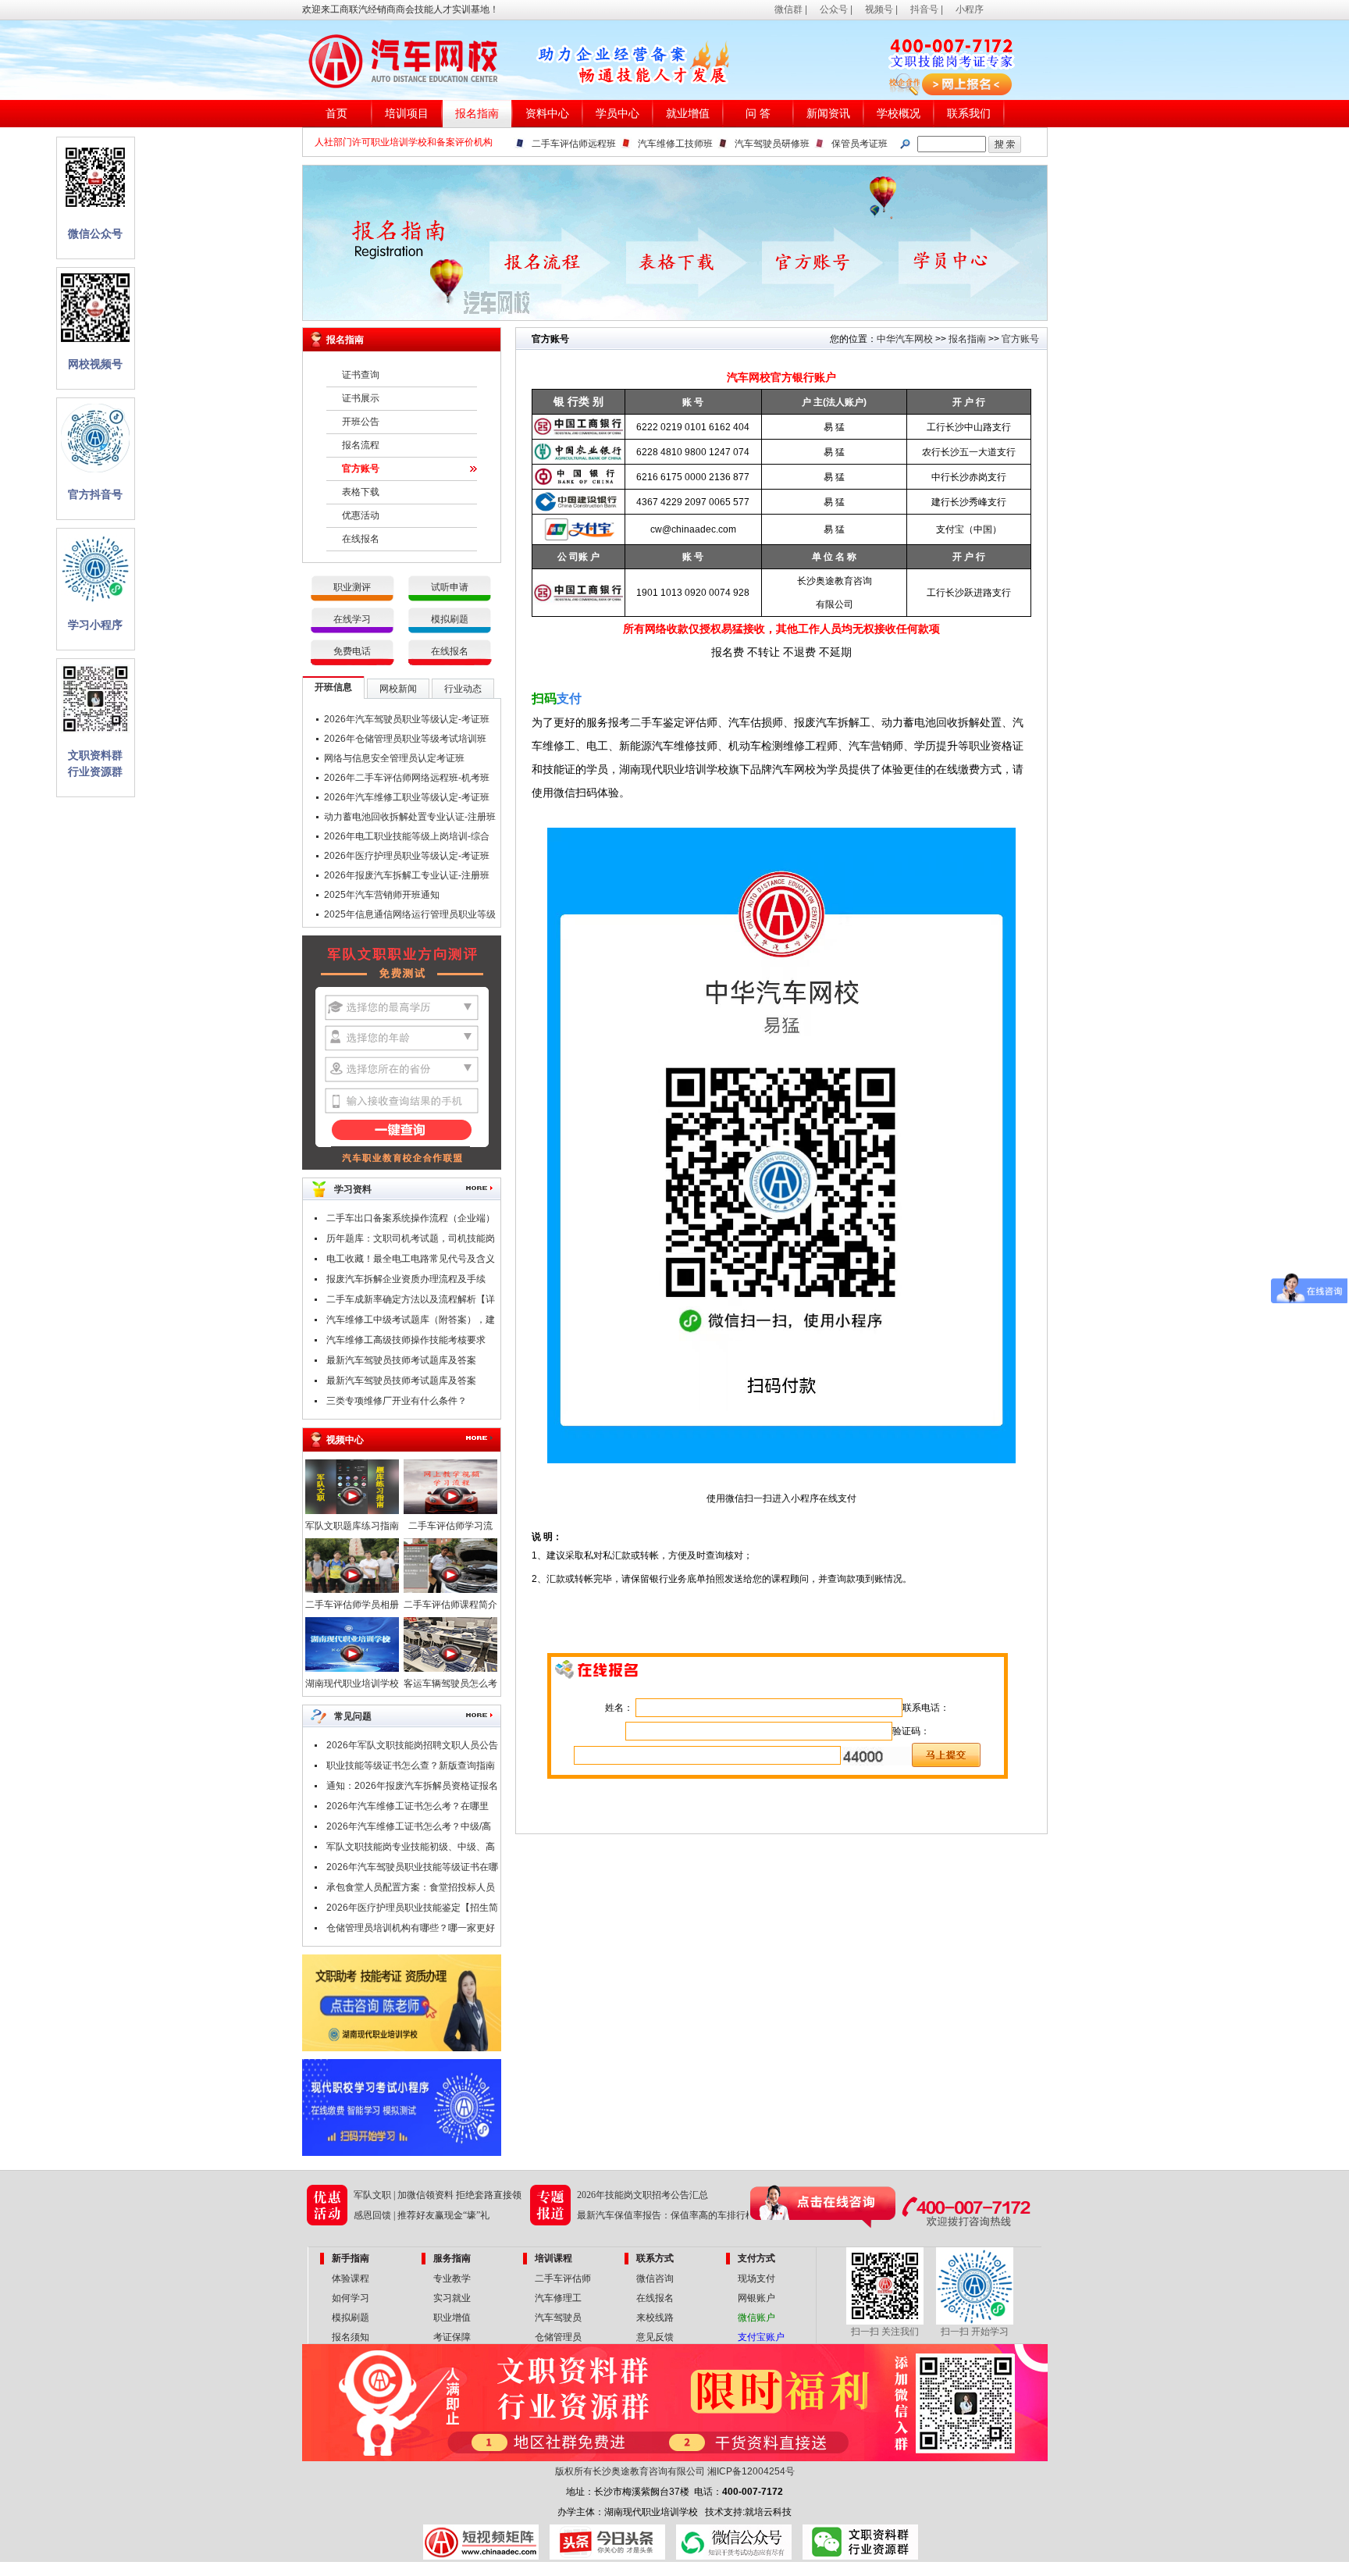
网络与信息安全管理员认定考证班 (394, 758)
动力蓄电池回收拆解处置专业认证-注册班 (410, 817)
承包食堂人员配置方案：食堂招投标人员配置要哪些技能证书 (411, 1890)
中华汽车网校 (905, 339)
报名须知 (351, 2337)
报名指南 (477, 114)
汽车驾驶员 (558, 2318)
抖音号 (924, 9)
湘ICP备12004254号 (751, 2471)
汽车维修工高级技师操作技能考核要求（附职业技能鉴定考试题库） (406, 1342)
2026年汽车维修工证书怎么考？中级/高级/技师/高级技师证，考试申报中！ (409, 1829)
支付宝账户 (761, 2337)
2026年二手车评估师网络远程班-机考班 (407, 778)
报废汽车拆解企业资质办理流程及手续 (406, 1279)
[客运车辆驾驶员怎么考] (450, 1669)
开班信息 (333, 687)
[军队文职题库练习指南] (352, 1511)
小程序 (970, 9)
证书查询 (361, 375)
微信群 (788, 9)
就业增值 (688, 114)
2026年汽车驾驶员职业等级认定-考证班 (407, 719)
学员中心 (618, 114)
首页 (336, 114)
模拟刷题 (450, 619)
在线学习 (352, 619)
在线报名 (361, 539)
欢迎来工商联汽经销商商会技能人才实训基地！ (400, 9)
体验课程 (351, 2278)
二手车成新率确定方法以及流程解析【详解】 (411, 1302)
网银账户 (756, 2298)
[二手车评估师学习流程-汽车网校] (450, 1511)
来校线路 (655, 2318)
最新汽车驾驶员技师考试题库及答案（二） (401, 1363)
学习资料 (353, 1189)
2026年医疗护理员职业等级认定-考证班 (407, 856)
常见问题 (353, 1716)
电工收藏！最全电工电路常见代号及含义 (411, 1259)
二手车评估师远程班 (574, 144)
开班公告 (361, 422)
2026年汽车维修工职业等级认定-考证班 (407, 797)
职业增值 (452, 2318)
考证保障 (452, 2337)
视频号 (879, 9)
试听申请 (450, 587)
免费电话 (352, 651)
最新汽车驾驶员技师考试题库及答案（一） (401, 1383)
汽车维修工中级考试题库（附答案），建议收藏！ (411, 1322)
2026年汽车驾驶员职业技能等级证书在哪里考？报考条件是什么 (412, 1869)
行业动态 (463, 689)
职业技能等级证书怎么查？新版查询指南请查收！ (411, 1768)
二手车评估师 (563, 2278)
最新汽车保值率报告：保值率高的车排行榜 (666, 2215)
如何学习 (351, 2298)
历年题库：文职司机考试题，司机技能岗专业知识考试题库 (411, 1241)
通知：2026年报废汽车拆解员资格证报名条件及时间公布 (412, 1788)
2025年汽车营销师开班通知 (382, 895)
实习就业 (452, 2298)
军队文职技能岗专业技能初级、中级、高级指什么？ (411, 1849)
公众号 (834, 9)
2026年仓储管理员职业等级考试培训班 (405, 739)
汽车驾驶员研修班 (772, 144)
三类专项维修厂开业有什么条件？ (397, 1401)
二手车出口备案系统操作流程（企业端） (411, 1218)
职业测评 (352, 587)
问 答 (758, 114)
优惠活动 (361, 515)
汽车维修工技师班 (675, 144)
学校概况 (899, 114)
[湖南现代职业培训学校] (352, 1669)
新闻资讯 (828, 114)
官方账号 (361, 469)
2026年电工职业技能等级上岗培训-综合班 (407, 839)
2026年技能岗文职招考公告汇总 (642, 2195)
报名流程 (361, 445)
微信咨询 (655, 2278)
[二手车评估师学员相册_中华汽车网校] (352, 1590)
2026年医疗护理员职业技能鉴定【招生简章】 (412, 1910)
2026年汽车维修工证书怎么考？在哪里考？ (408, 1808)
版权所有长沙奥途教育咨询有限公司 (630, 2471)
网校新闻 (398, 689)
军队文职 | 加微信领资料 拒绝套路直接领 (438, 2195)
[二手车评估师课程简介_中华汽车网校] (450, 1590)
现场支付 (756, 2278)
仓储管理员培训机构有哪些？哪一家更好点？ (411, 1930)
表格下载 (361, 492)
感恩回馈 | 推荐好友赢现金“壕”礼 (422, 2215)
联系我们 (969, 114)
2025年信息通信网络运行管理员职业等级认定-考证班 (410, 917)
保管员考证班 (860, 144)
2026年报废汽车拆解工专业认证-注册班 (407, 875)
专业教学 (452, 2278)
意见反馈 (655, 2337)
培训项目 (407, 114)
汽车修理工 (558, 2298)
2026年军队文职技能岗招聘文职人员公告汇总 (412, 1748)
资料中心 (547, 114)
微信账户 (756, 2318)
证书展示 (361, 398)
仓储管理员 (558, 2337)
